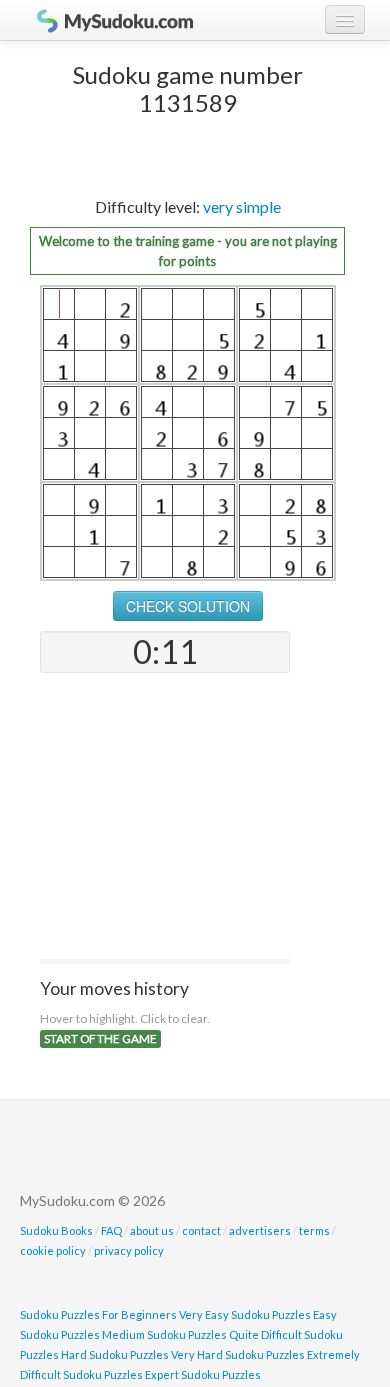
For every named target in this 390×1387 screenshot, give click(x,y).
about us (152, 1230)
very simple (242, 206)
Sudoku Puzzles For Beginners (98, 1314)
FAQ (111, 1230)
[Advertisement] (165, 818)
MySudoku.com (105, 20)
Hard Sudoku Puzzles (115, 1354)
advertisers (260, 1230)
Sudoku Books (56, 1230)
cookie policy (53, 1250)
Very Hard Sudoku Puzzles (238, 1354)
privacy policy (129, 1250)
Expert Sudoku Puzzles (203, 1374)
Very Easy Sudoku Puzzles (245, 1314)
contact (201, 1230)
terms (314, 1230)
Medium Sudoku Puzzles (164, 1334)
